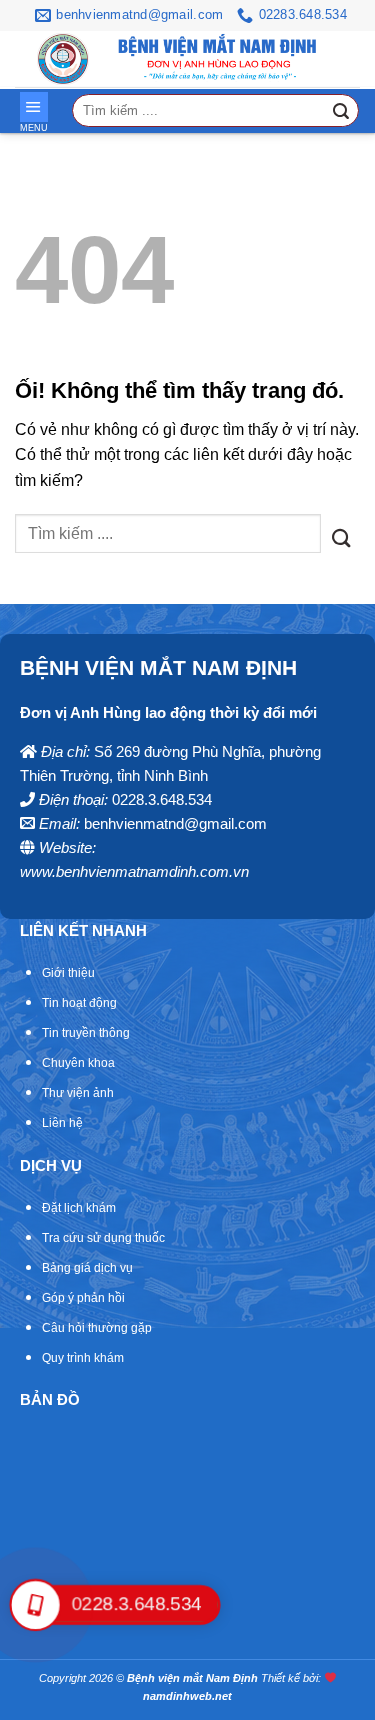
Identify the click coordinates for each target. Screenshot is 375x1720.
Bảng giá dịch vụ (87, 1268)
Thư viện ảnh (78, 1093)
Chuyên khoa (78, 1063)
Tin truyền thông (86, 1033)
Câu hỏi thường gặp (97, 1328)
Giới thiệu (68, 973)
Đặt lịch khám (79, 1208)
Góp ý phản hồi (83, 1298)
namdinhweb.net (187, 1696)
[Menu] (34, 107)
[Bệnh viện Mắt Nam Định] (63, 59)
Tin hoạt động (79, 1003)
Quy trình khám (83, 1358)
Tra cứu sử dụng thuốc (103, 1238)
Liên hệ (62, 1123)
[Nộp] (340, 111)
